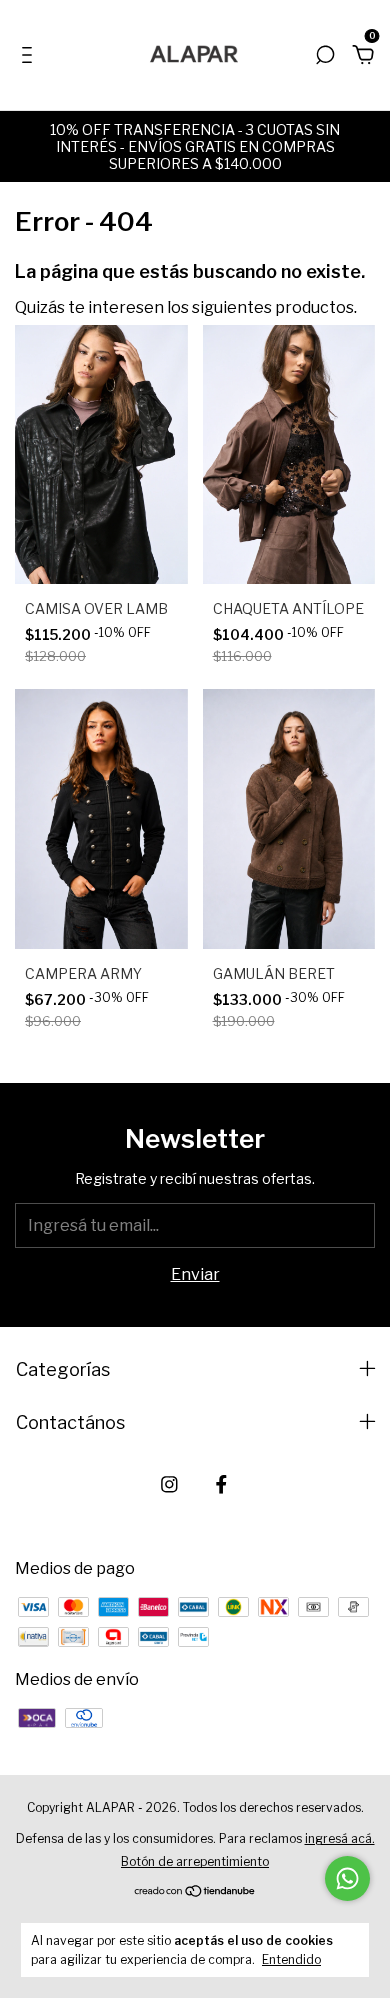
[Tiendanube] (195, 1891)
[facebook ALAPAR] (221, 1484)
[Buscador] (325, 55)
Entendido (291, 1959)
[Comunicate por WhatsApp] (347, 1878)
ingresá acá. (340, 1838)
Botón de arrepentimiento (195, 1861)
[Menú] (30, 55)
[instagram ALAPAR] (169, 1484)
